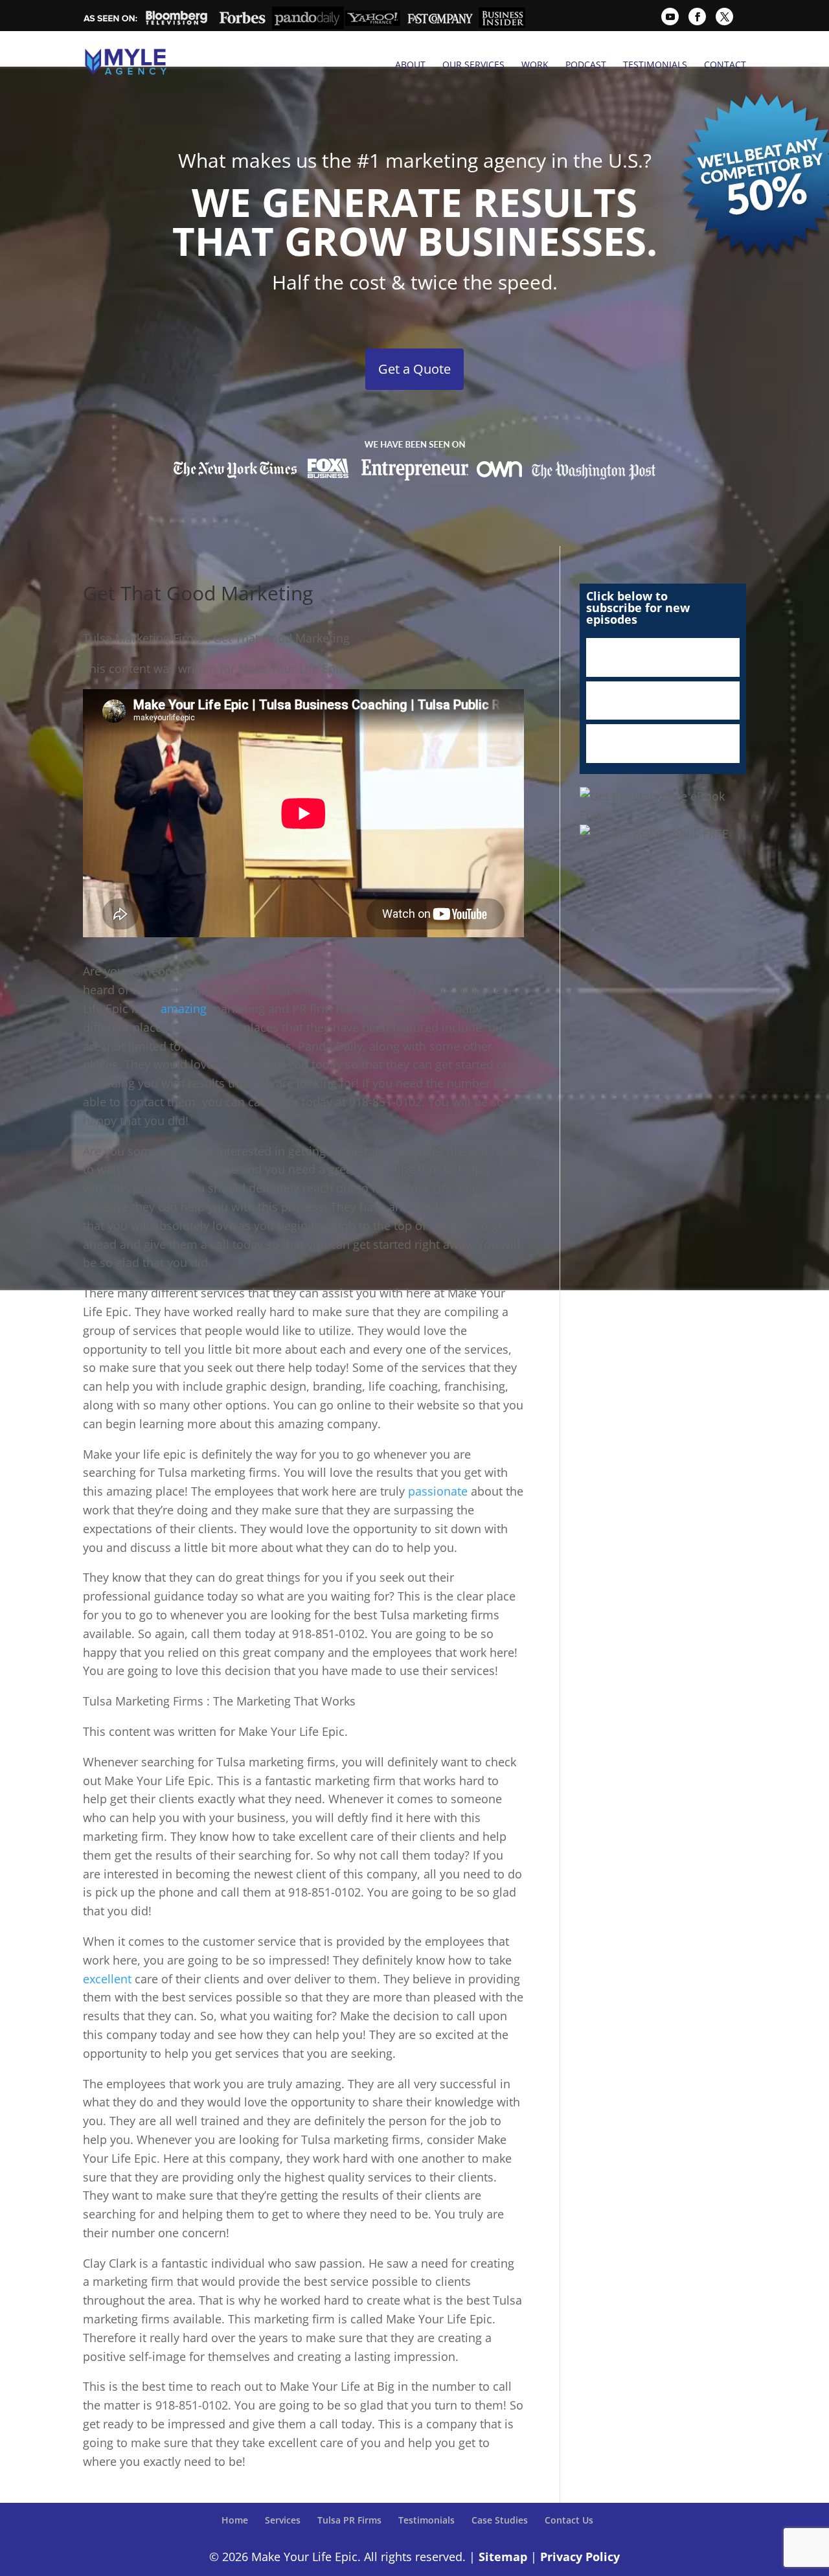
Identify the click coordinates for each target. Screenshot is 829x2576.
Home (235, 2520)
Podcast (586, 65)
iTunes (663, 657)
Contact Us (569, 2520)
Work (535, 65)
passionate (438, 1491)
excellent (107, 1979)
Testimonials (655, 65)
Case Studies (500, 2520)
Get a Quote (414, 369)
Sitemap (503, 2557)
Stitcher (663, 701)
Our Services (473, 65)
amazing (184, 1009)
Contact (725, 65)
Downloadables (663, 744)
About (410, 65)
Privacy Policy (580, 2557)
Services (283, 2520)
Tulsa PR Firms (349, 2520)
